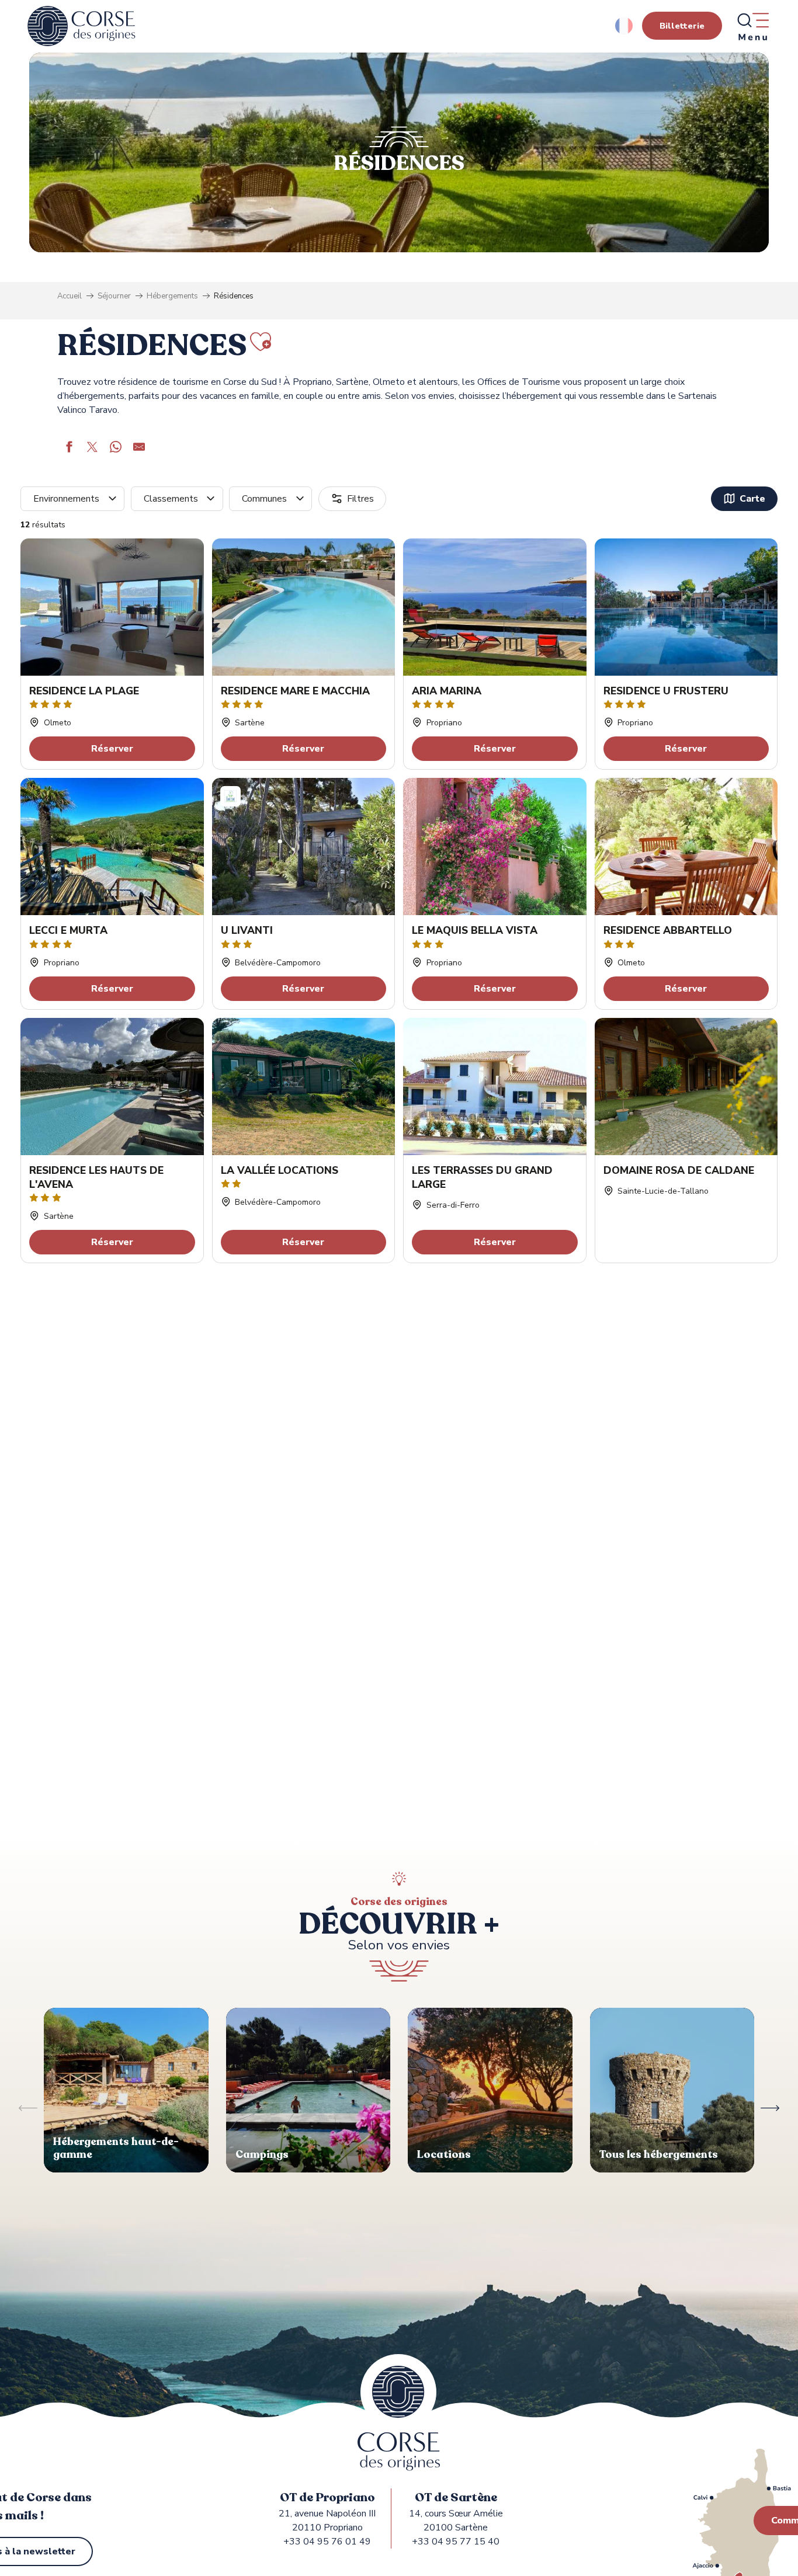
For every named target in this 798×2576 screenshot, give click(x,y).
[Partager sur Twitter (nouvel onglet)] (92, 449)
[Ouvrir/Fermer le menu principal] (752, 26)
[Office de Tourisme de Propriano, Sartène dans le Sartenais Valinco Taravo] (81, 26)
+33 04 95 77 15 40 (456, 2542)
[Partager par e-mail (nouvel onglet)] (139, 449)
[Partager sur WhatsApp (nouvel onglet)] (116, 449)
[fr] (625, 26)
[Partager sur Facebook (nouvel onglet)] (69, 449)
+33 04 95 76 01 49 (327, 2542)
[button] (625, 26)
